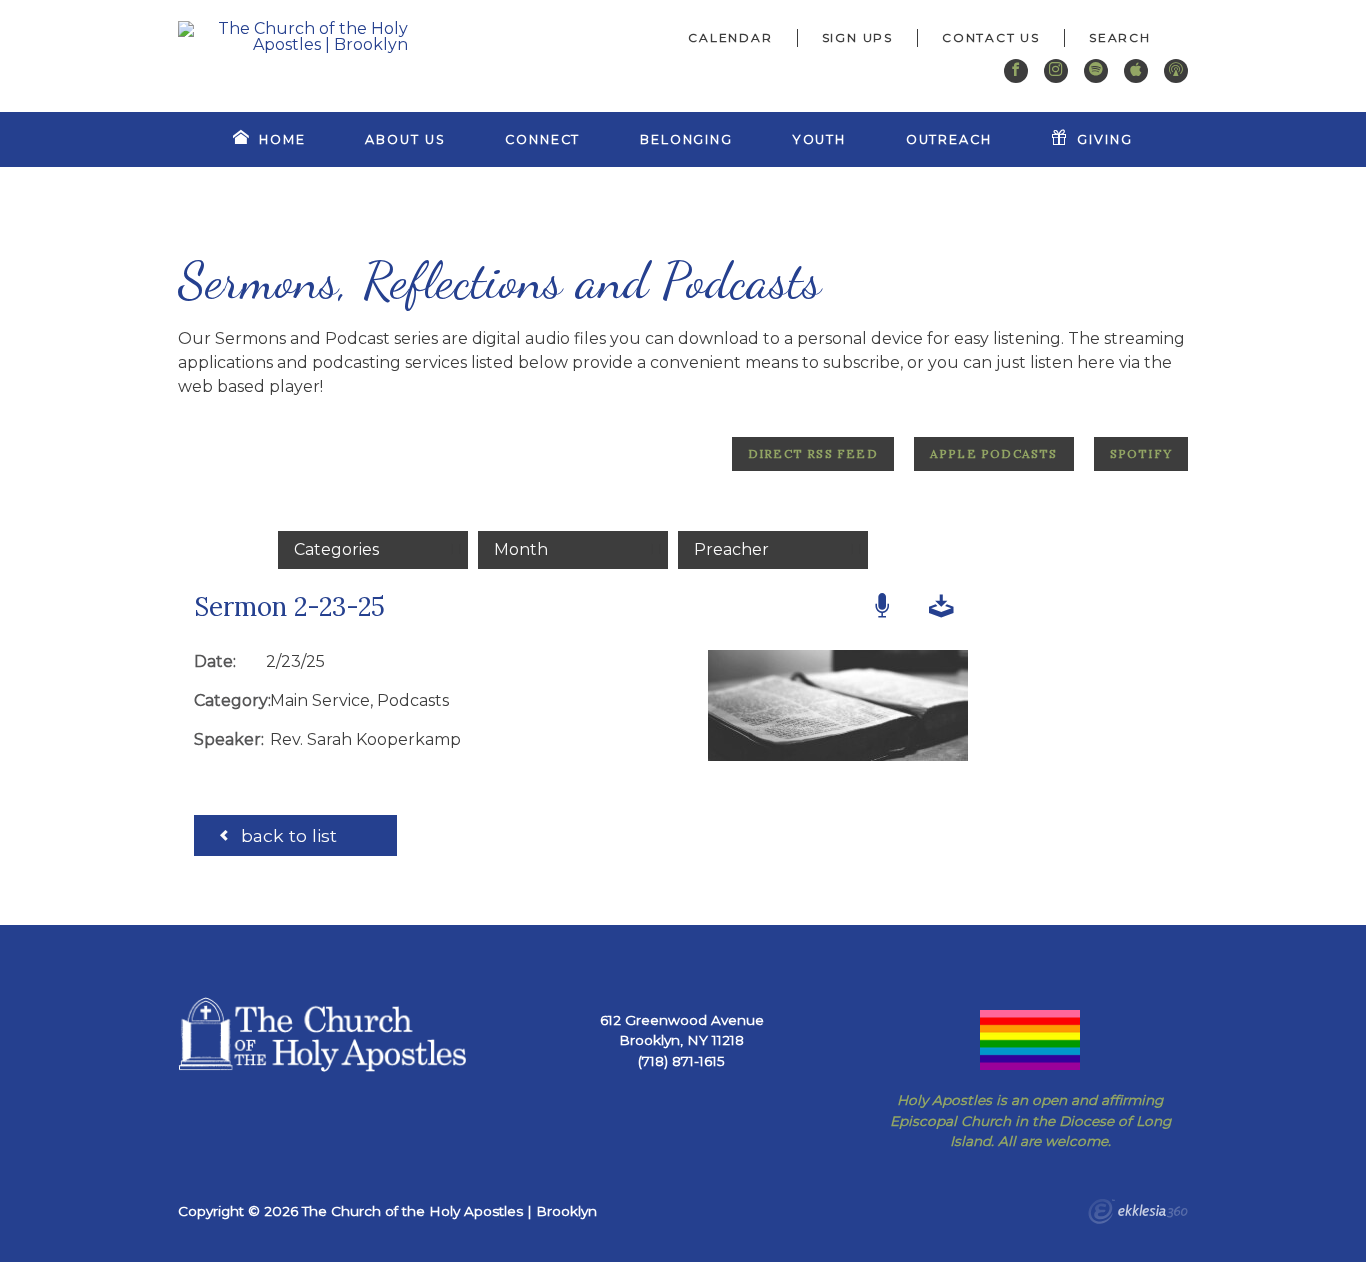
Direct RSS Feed (813, 453)
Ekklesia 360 (1138, 1214)
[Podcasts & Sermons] (1176, 71)
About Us (405, 139)
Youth (819, 139)
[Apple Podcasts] (1136, 71)
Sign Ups (857, 37)
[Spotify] (1096, 71)
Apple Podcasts (994, 453)
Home (282, 139)
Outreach (949, 139)
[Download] (941, 607)
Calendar (730, 37)
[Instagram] (1056, 71)
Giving (1104, 139)
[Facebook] (1016, 71)
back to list (286, 835)
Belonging (686, 139)
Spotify (1141, 453)
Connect (542, 139)
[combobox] (1126, 38)
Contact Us (991, 37)
